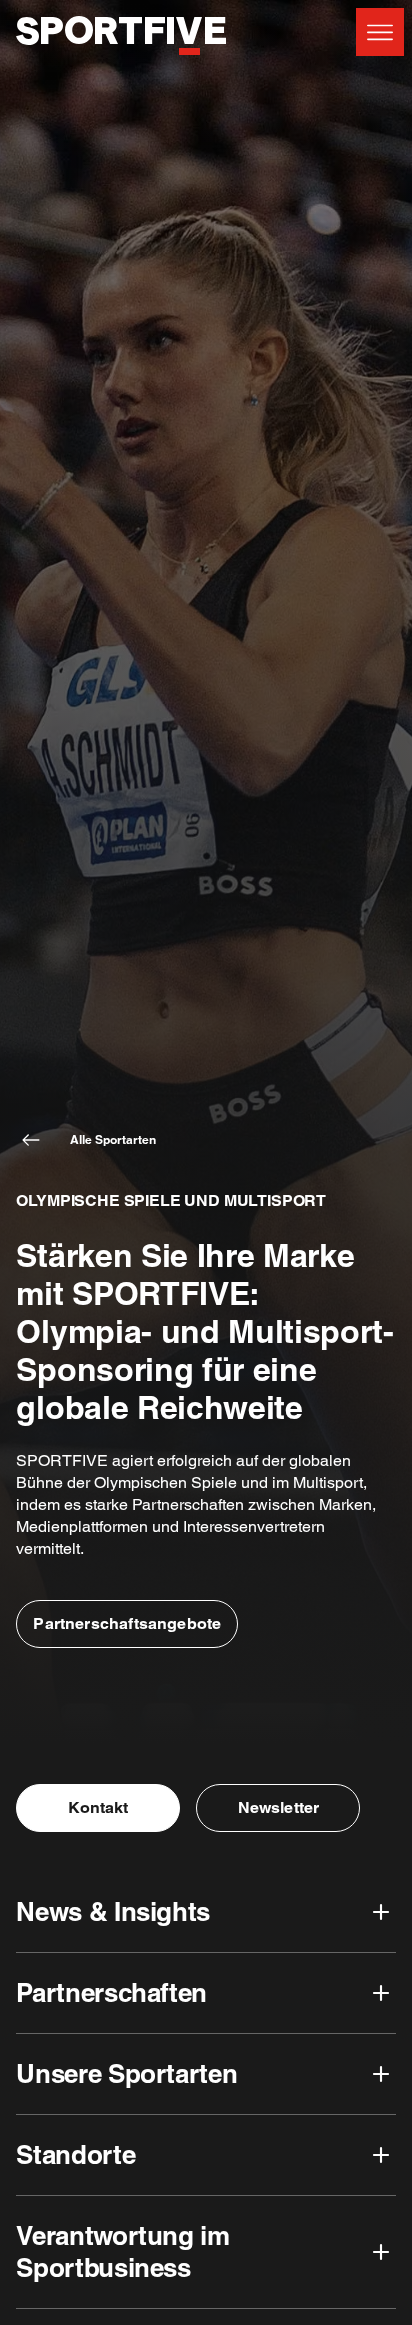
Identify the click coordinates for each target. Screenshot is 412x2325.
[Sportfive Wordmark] (121, 66)
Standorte (75, 2154)
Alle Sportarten (113, 1139)
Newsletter (279, 1807)
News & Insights (112, 1911)
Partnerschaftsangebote (127, 1623)
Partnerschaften (111, 1992)
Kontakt (98, 1807)
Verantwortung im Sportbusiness (122, 2251)
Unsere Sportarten (126, 2073)
